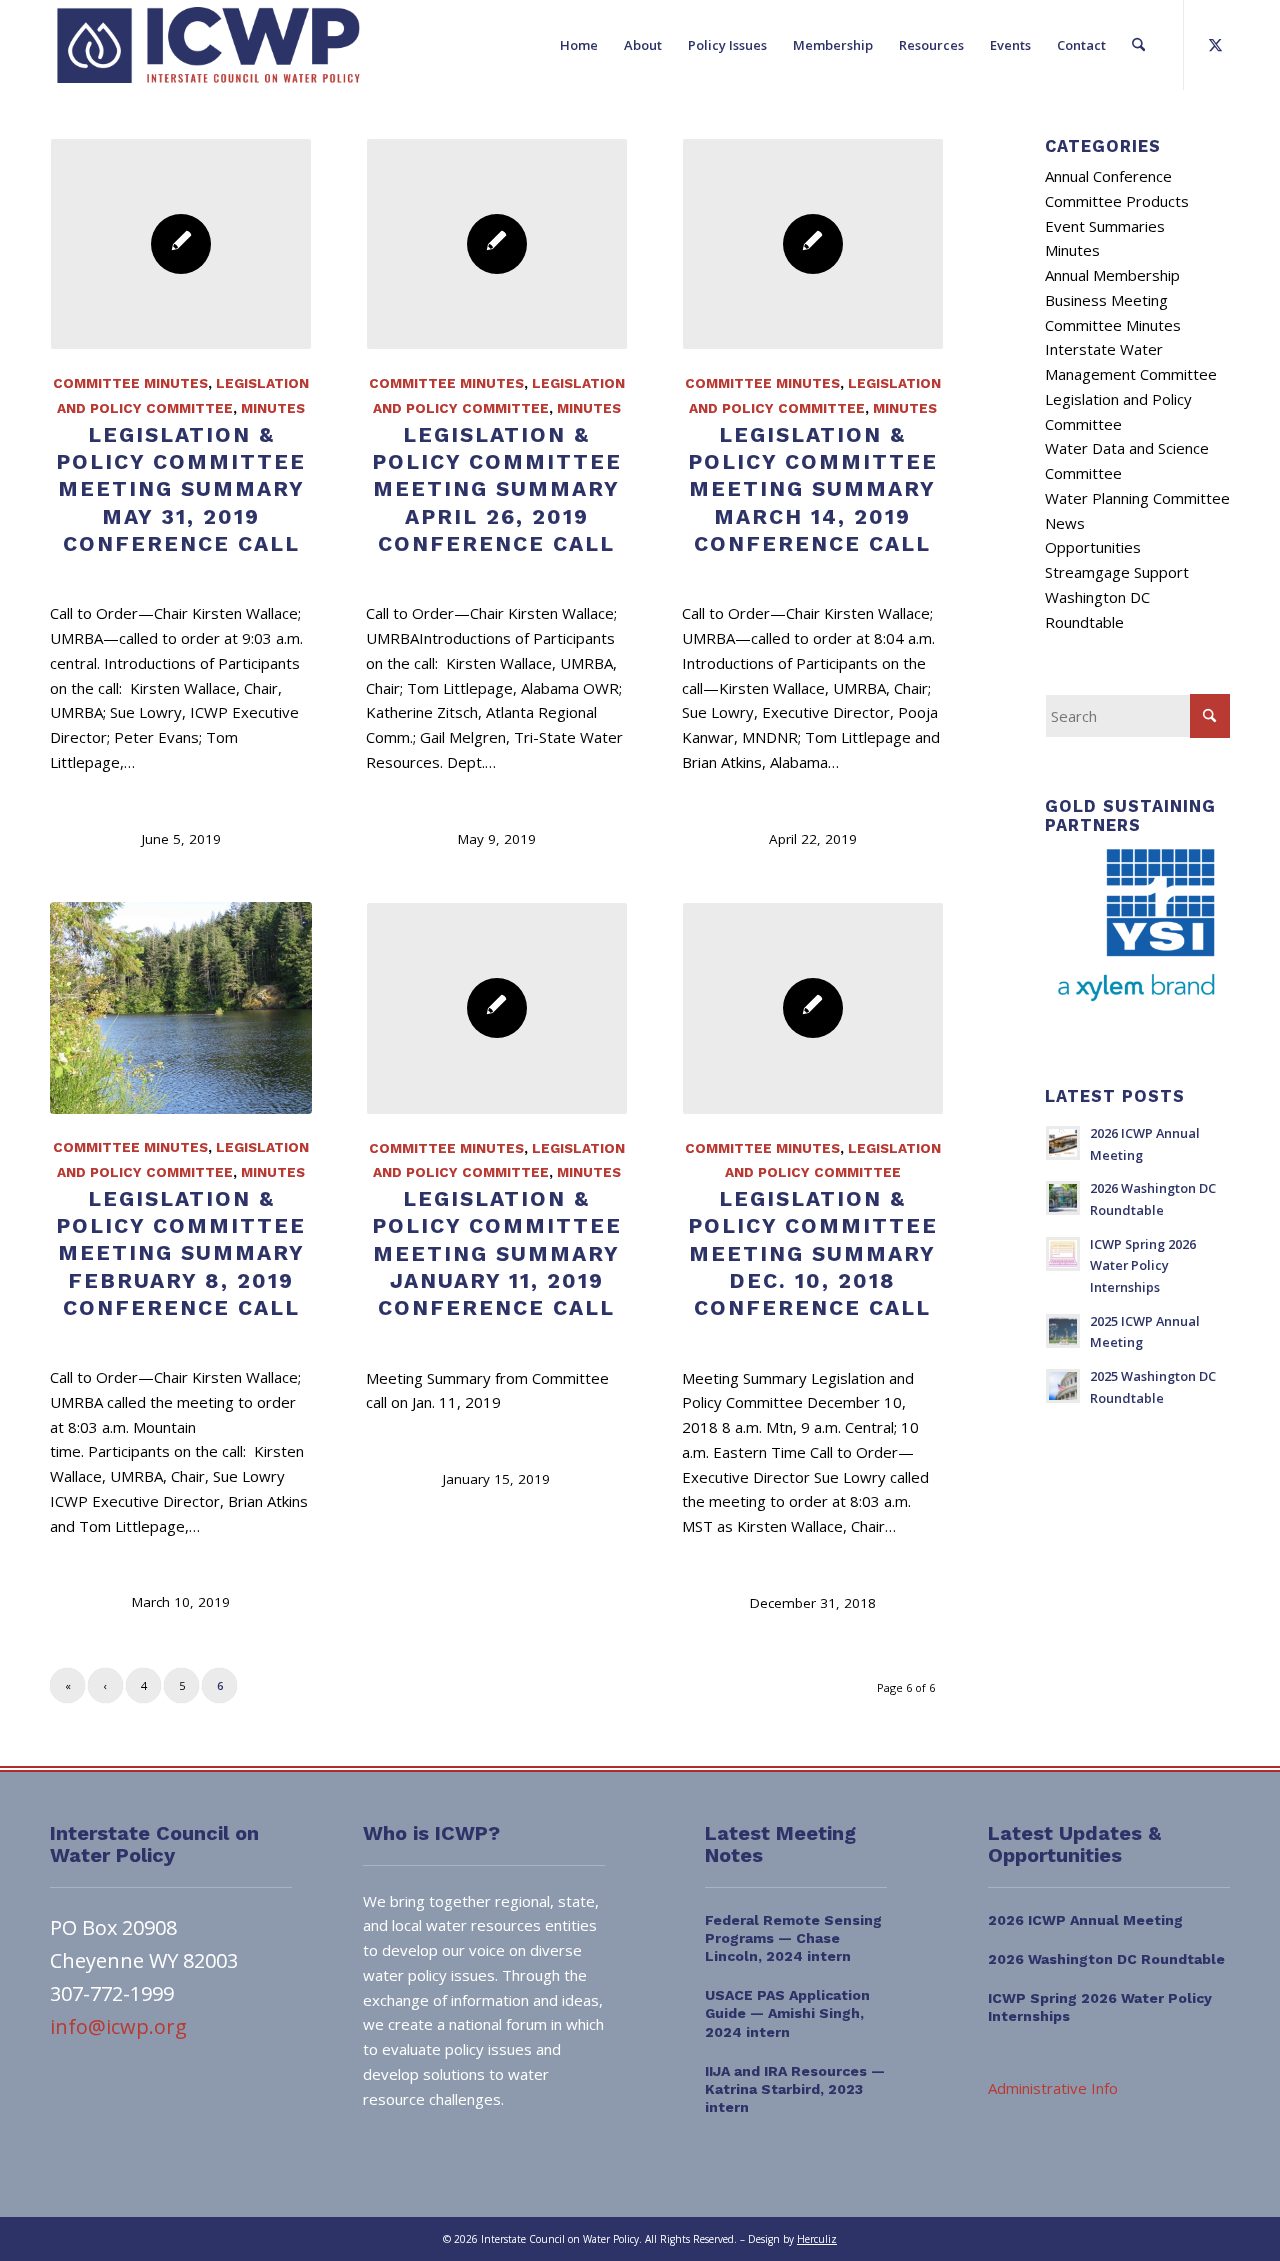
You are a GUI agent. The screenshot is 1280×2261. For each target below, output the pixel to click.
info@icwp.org (118, 2026)
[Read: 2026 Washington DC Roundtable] (1063, 1198)
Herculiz (817, 2239)
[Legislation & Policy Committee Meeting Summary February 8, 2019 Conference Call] (181, 1008)
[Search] (1138, 45)
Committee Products (1117, 201)
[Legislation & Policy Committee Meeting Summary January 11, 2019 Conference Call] (497, 1008)
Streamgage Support (1117, 572)
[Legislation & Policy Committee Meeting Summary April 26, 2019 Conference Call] (497, 244)
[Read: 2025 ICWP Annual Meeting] (1063, 1331)
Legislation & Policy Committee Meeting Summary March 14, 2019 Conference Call (813, 489)
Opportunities (1093, 547)
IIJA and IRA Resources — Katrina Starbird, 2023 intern (795, 2089)
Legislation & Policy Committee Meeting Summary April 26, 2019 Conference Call (497, 489)
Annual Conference (1108, 176)
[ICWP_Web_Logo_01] (208, 45)
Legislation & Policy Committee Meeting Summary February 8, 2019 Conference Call (181, 1253)
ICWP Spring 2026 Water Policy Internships (1143, 1265)
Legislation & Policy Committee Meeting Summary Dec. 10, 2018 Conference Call (813, 1253)
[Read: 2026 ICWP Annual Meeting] (1063, 1143)
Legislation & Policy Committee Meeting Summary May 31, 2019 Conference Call (181, 489)
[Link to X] (1215, 44)
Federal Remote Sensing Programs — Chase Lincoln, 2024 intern (793, 1938)
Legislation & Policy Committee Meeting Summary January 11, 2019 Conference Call (497, 1253)
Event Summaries (1105, 226)
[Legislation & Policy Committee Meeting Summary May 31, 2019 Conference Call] (181, 244)
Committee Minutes (130, 383)
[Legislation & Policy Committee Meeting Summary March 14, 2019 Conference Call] (813, 244)
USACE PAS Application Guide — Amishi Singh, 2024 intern (787, 2013)
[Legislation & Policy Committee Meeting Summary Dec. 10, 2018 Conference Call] (813, 1008)
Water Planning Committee (1137, 498)
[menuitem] (579, 45)
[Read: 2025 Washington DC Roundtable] (1063, 1386)
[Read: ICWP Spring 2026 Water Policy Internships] (1063, 1254)
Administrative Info (1053, 2088)
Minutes (273, 408)
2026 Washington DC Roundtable (1106, 1959)
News (1065, 523)
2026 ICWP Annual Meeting (1085, 1920)
